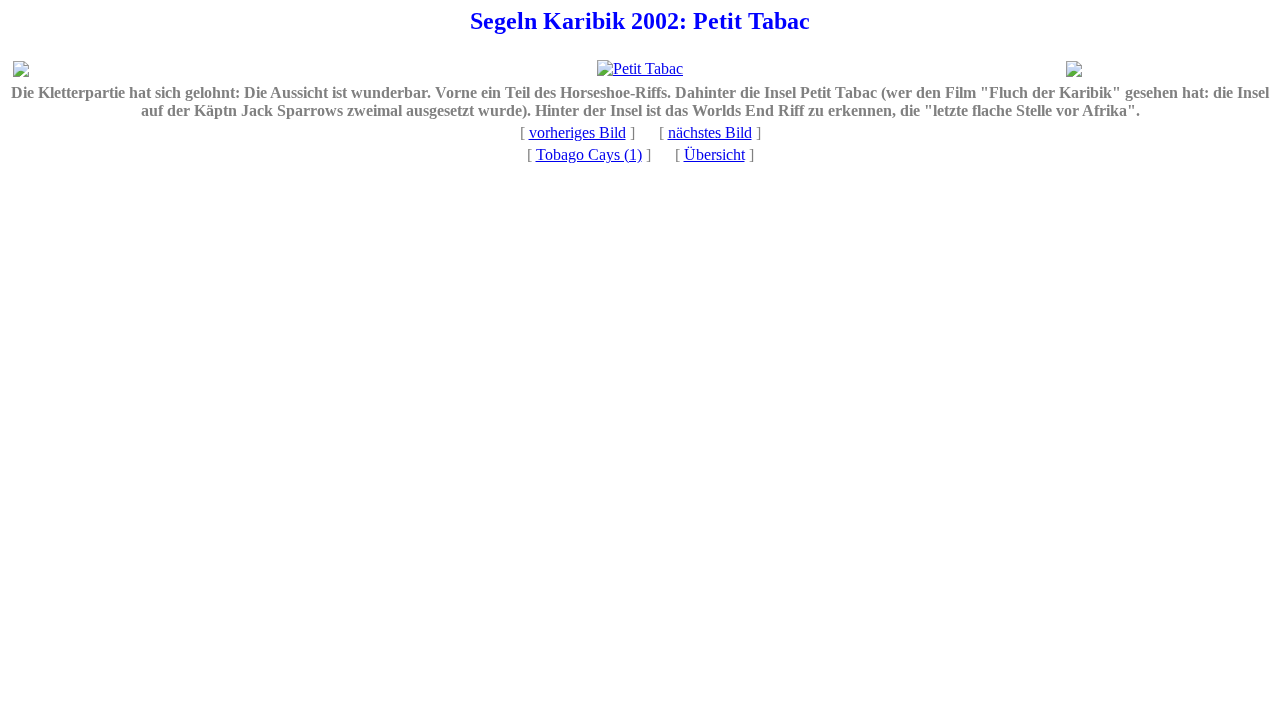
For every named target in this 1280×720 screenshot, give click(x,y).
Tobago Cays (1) (589, 154)
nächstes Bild (710, 132)
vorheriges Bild (577, 132)
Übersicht (714, 154)
